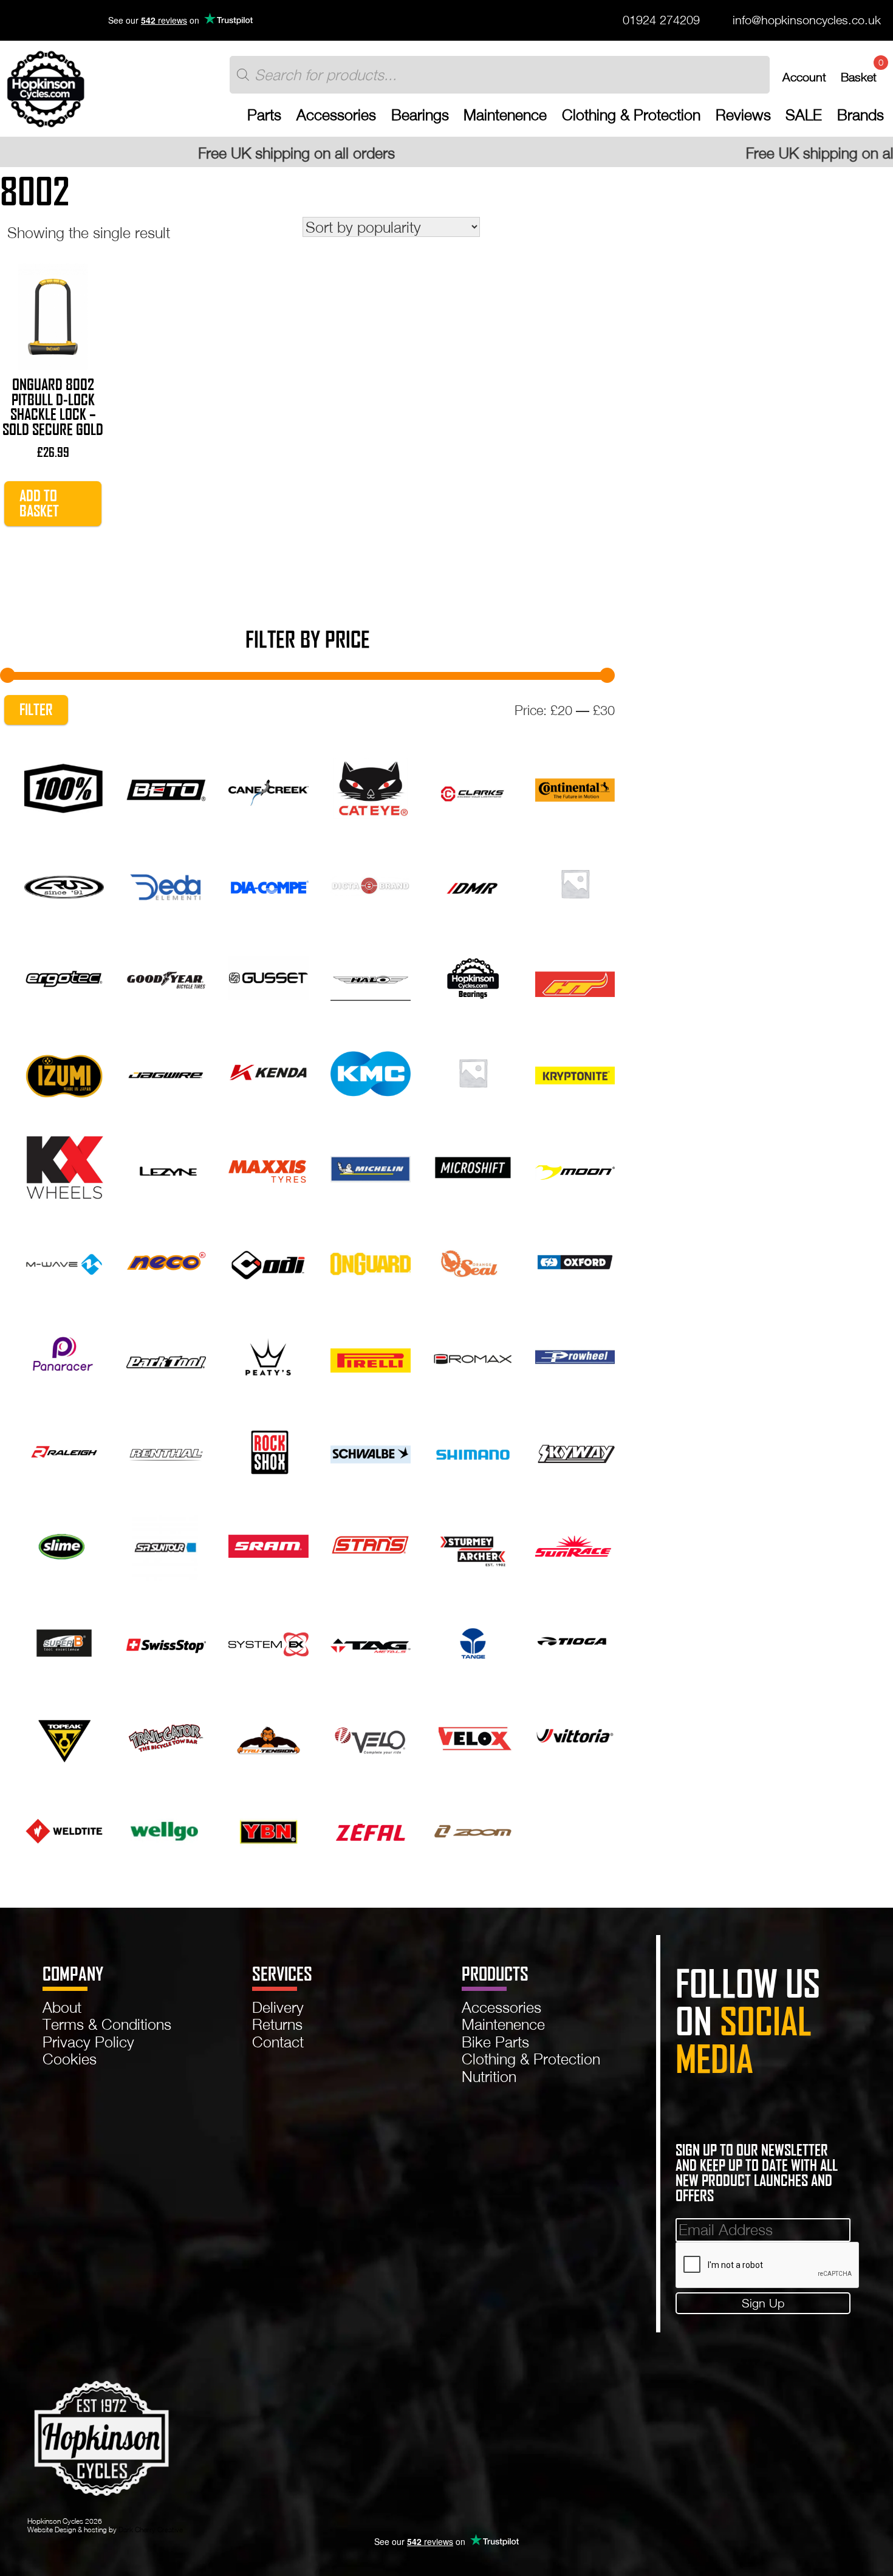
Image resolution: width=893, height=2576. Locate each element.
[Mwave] (64, 1260)
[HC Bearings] (473, 976)
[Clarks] (473, 787)
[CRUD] (64, 881)
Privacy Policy (88, 2042)
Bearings (420, 115)
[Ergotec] (64, 976)
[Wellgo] (166, 1828)
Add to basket (39, 503)
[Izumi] (64, 1071)
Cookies (70, 2059)
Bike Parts (495, 2042)
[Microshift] (473, 1166)
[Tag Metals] (370, 1639)
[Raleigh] (64, 1450)
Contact (278, 2042)
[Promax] (473, 1355)
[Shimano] (473, 1450)
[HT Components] (575, 976)
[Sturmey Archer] (473, 1545)
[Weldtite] (64, 1828)
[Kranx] (473, 1071)
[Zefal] (370, 1828)
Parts (264, 115)
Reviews (743, 115)
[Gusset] (268, 976)
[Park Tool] (166, 1355)
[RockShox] (268, 1450)
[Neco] (166, 1260)
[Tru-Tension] (268, 1734)
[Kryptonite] (575, 1071)
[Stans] (370, 1545)
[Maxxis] (268, 1166)
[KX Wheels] (64, 1166)
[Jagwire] (166, 1071)
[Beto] (166, 787)
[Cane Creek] (268, 787)
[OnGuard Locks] (370, 1260)
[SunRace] (575, 1545)
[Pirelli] (370, 1355)
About (62, 2007)
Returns (277, 2024)
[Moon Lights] (575, 1166)
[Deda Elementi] (166, 881)
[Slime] (64, 1545)
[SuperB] (64, 1639)
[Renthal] (166, 1450)
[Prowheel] (575, 1355)
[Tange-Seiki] (473, 1639)
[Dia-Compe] (268, 881)
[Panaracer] (64, 1355)
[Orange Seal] (473, 1260)
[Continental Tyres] (575, 787)
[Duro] (575, 881)
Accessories (336, 115)
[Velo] (370, 1734)
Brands (860, 115)
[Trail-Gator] (166, 1734)
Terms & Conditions (107, 2024)
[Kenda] (268, 1071)
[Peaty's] (268, 1355)
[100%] (64, 787)
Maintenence (505, 115)
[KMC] (370, 1071)
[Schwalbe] (370, 1450)
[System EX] (268, 1639)
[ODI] (268, 1260)
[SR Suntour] (166, 1545)
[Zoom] (473, 1828)
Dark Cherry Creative (151, 2530)
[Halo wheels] (370, 976)
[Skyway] (575, 1450)
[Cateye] (370, 787)
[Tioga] (575, 1639)
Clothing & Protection (631, 115)
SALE (804, 115)
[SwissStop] (166, 1639)
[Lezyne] (166, 1166)
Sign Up (763, 2303)
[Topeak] (64, 1734)
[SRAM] (268, 1545)
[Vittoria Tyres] (575, 1734)
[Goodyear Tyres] (166, 976)
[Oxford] (575, 1260)
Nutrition (489, 2076)
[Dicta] (370, 881)
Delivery (278, 2007)
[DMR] (473, 881)
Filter (36, 710)
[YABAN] (268, 1828)
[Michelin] (370, 1166)
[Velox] (473, 1734)
